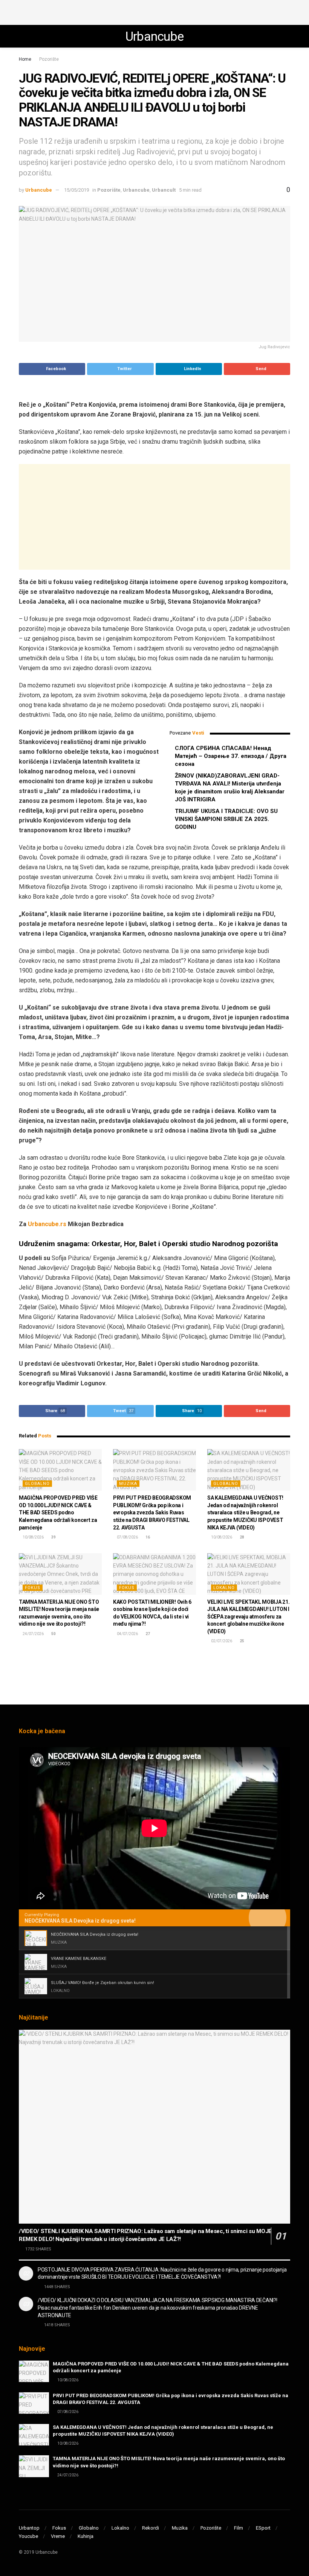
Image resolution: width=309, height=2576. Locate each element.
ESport (263, 2528)
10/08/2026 (33, 1537)
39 (53, 1537)
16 (147, 1537)
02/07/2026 (221, 1641)
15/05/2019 (76, 190)
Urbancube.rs (46, 1224)
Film (239, 2528)
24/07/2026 (33, 1634)
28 (242, 1537)
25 (242, 1641)
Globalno (37, 1484)
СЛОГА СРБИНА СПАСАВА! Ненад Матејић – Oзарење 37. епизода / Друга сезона (231, 756)
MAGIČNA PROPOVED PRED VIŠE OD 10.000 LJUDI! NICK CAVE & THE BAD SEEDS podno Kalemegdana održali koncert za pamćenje (58, 1512)
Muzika (128, 1484)
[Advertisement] (154, 11)
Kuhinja (86, 2536)
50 (53, 1634)
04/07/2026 (127, 1634)
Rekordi (151, 2528)
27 (147, 1634)
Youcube (28, 2536)
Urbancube (155, 36)
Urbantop (29, 2528)
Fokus (33, 1588)
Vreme (58, 2536)
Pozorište (49, 59)
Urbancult (164, 190)
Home (25, 59)
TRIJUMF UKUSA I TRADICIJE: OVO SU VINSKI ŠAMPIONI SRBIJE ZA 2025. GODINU (226, 819)
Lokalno (224, 1588)
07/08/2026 (127, 1537)
